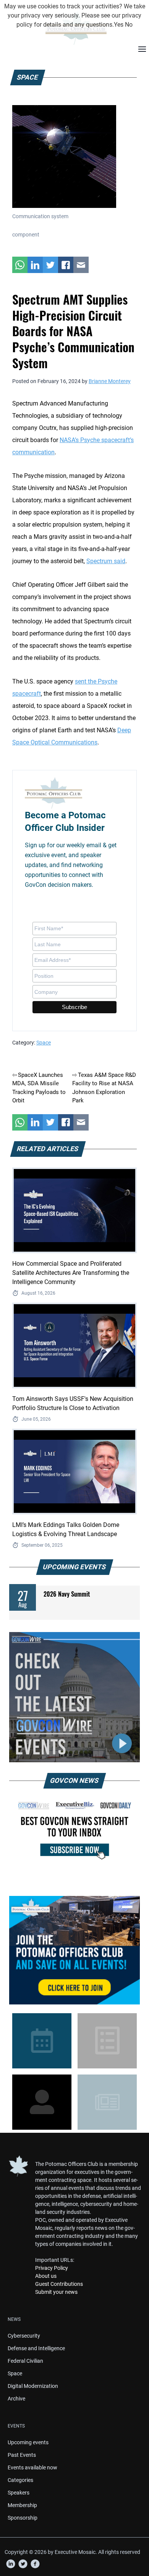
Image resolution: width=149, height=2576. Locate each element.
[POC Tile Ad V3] (74, 1950)
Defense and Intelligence (36, 2348)
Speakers (19, 2493)
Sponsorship (23, 2518)
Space (44, 1043)
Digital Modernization (33, 2386)
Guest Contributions (59, 2284)
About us (46, 2276)
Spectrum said (106, 561)
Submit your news (56, 2292)
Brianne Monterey (110, 381)
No (129, 25)
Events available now (32, 2467)
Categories (20, 2480)
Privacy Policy (52, 2268)
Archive (16, 2399)
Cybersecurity (24, 2336)
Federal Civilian (25, 2361)
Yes (119, 25)
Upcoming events (28, 2442)
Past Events (22, 2455)
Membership (22, 2505)
